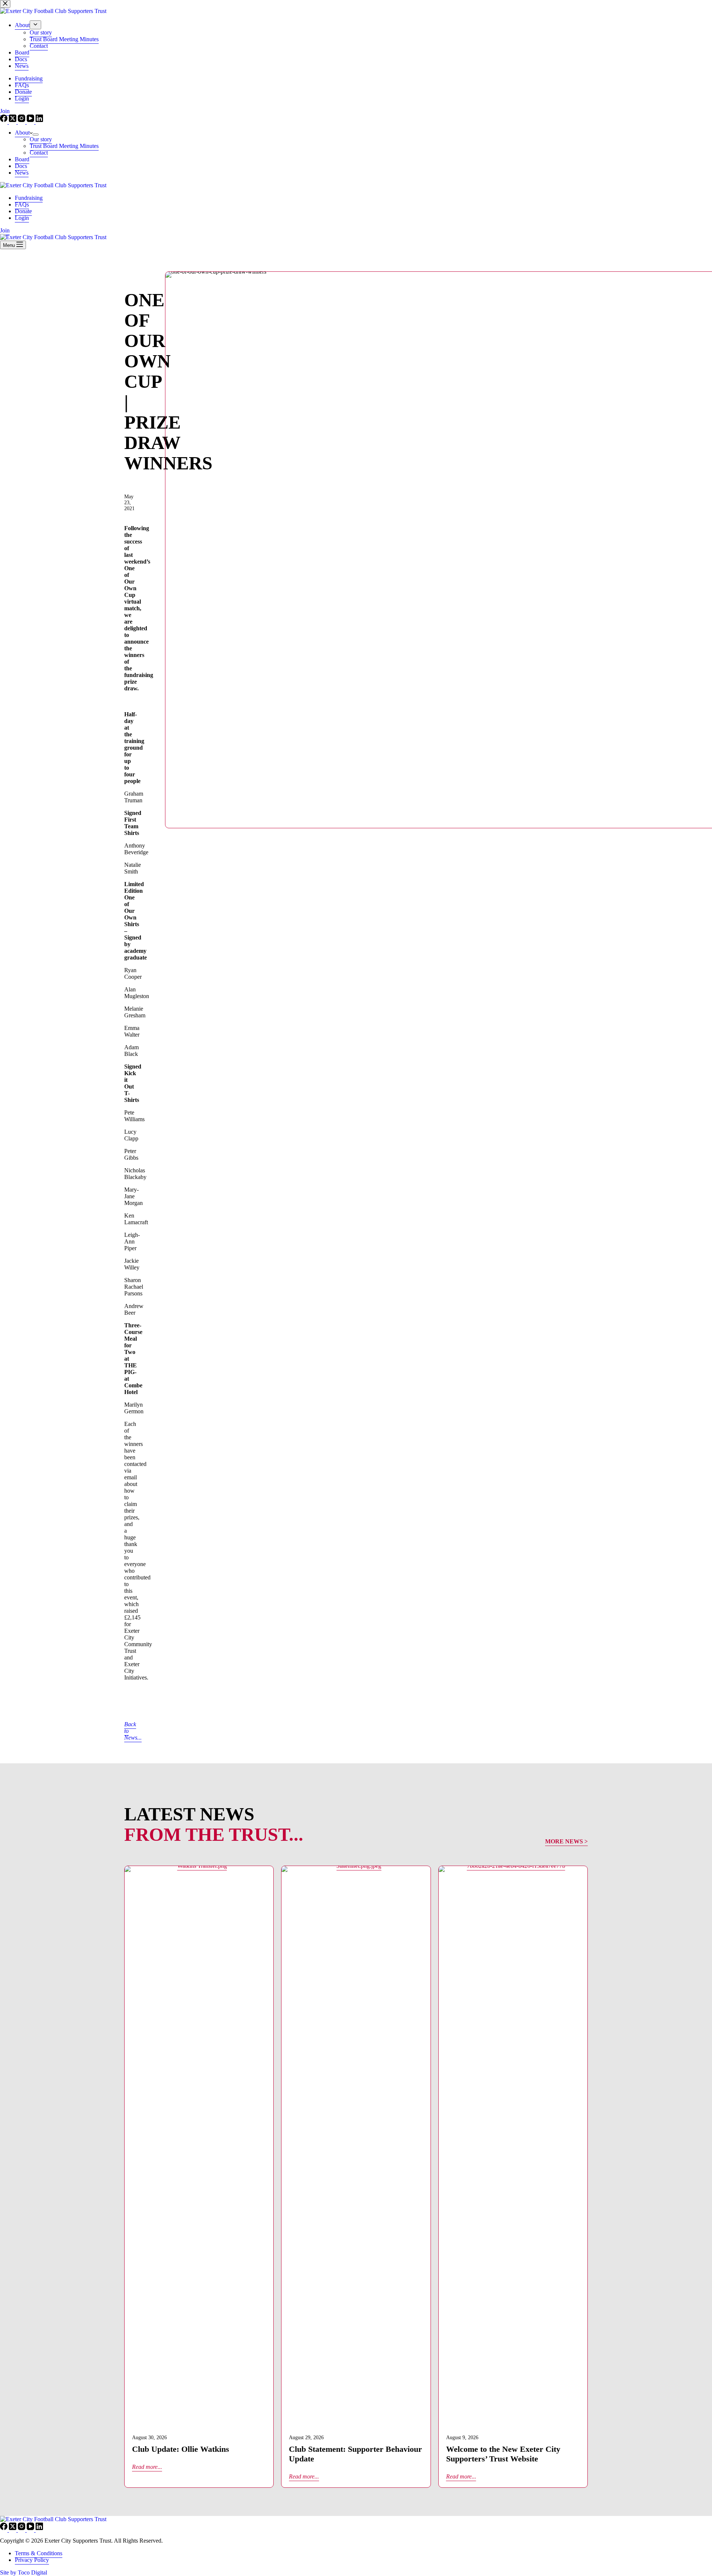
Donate (23, 211)
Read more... (147, 2467)
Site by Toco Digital (24, 2572)
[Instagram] (22, 2528)
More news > (566, 1841)
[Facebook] (4, 2528)
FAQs (22, 204)
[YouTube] (31, 2528)
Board (22, 159)
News (22, 173)
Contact (39, 153)
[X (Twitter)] (13, 2528)
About (22, 133)
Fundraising (29, 198)
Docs (21, 166)
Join (5, 230)
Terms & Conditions (39, 2553)
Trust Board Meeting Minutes (64, 146)
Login (22, 218)
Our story (41, 139)
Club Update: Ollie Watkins (181, 2449)
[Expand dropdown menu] (36, 135)
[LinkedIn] (39, 2528)
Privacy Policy (32, 2560)
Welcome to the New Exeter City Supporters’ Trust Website (503, 2454)
